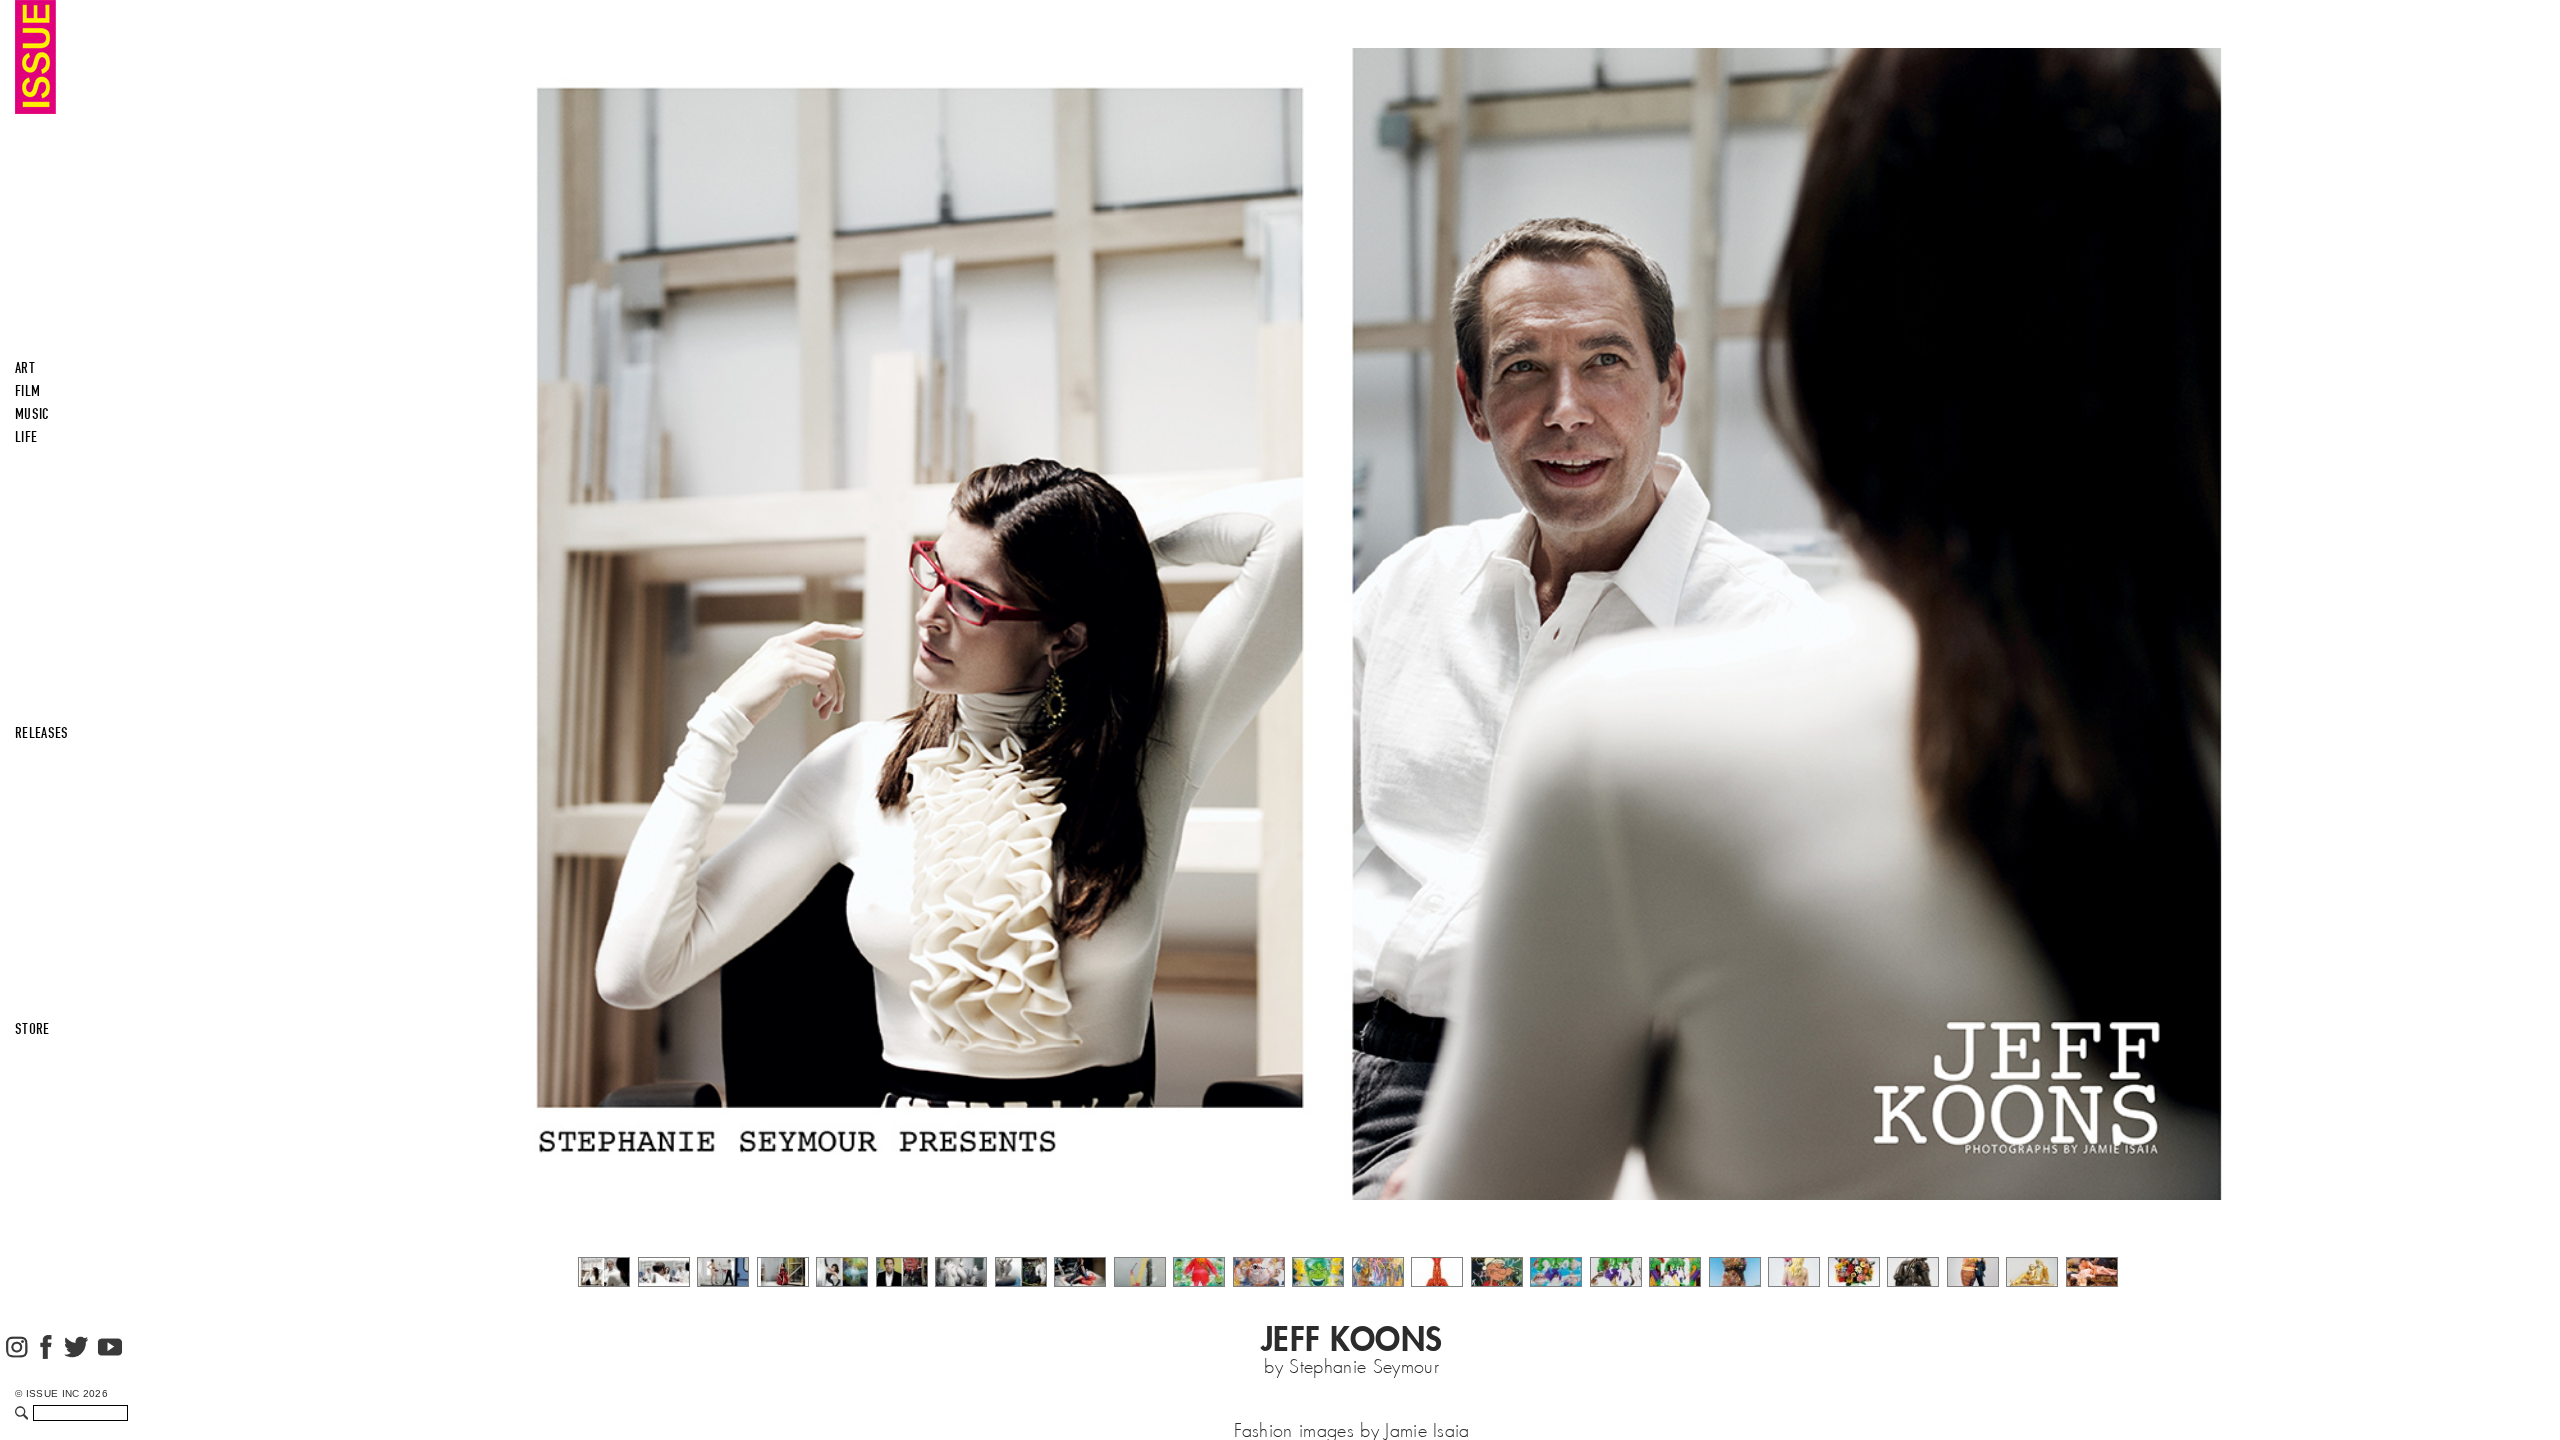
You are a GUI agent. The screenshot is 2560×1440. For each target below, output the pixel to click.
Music (32, 414)
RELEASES (42, 733)
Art (25, 368)
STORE (32, 1029)
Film (27, 391)
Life (26, 437)
